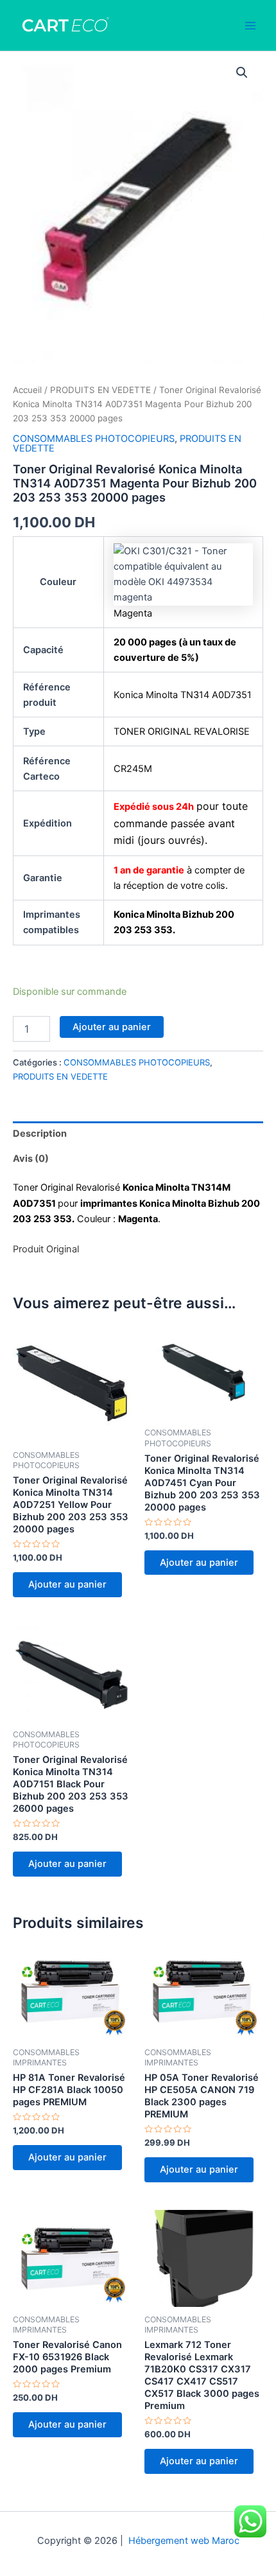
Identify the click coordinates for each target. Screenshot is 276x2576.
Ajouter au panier (112, 1027)
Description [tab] (40, 1134)
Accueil (27, 390)
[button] (242, 73)
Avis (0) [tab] (31, 1159)
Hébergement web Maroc (184, 2541)
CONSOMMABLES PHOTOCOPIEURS (94, 439)
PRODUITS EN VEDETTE (100, 390)
